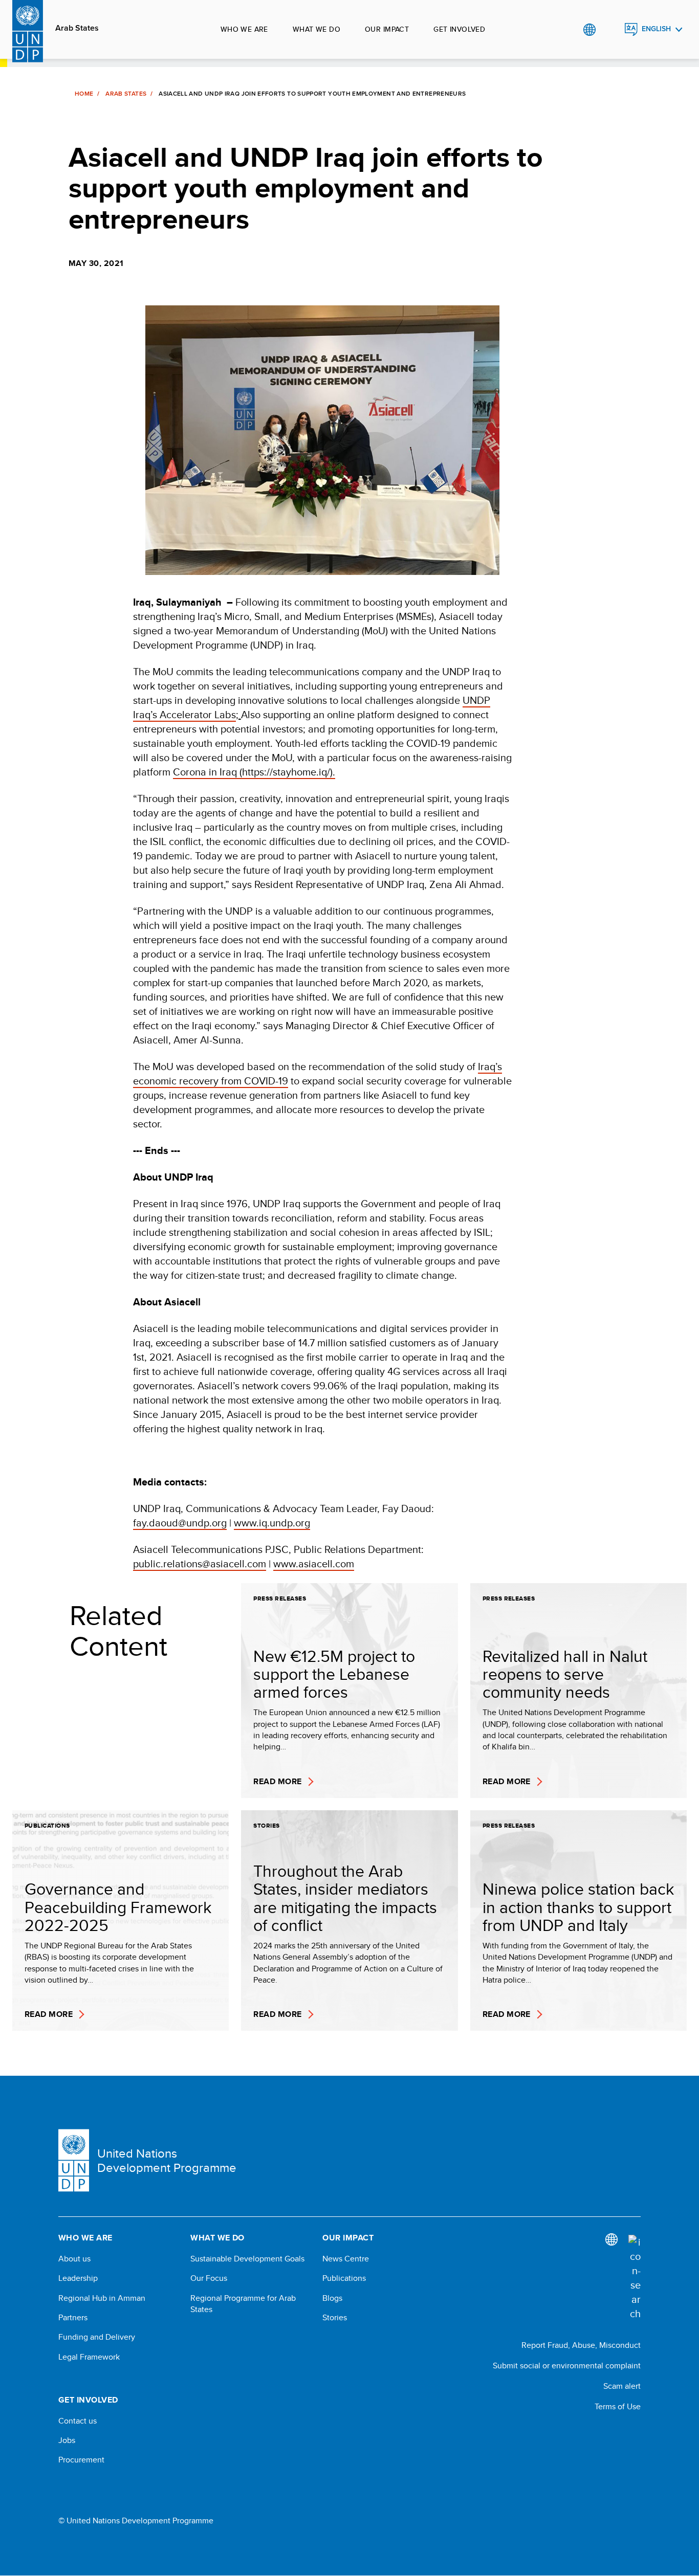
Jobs (67, 2440)
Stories (335, 2318)
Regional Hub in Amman (102, 2298)
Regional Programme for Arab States (243, 2304)
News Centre (346, 2259)
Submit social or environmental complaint (567, 2366)
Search (610, 30)
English (656, 29)
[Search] (635, 2278)
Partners (73, 2318)
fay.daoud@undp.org (180, 1523)
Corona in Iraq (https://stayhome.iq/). (254, 772)
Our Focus (209, 2278)
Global (589, 30)
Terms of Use (618, 2406)
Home (84, 94)
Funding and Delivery (97, 2337)
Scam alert (622, 2386)
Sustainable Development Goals (247, 2259)
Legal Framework (89, 2357)
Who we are (244, 29)
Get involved (459, 29)
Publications (344, 2278)
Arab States (77, 28)
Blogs (332, 2298)
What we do (316, 29)
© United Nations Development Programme (136, 2521)
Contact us (78, 2421)
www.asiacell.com (314, 1563)
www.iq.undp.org (272, 1523)
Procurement (81, 2460)
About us (74, 2259)
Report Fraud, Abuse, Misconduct (581, 2345)
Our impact (387, 29)
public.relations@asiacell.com (200, 1563)
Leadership (78, 2278)
